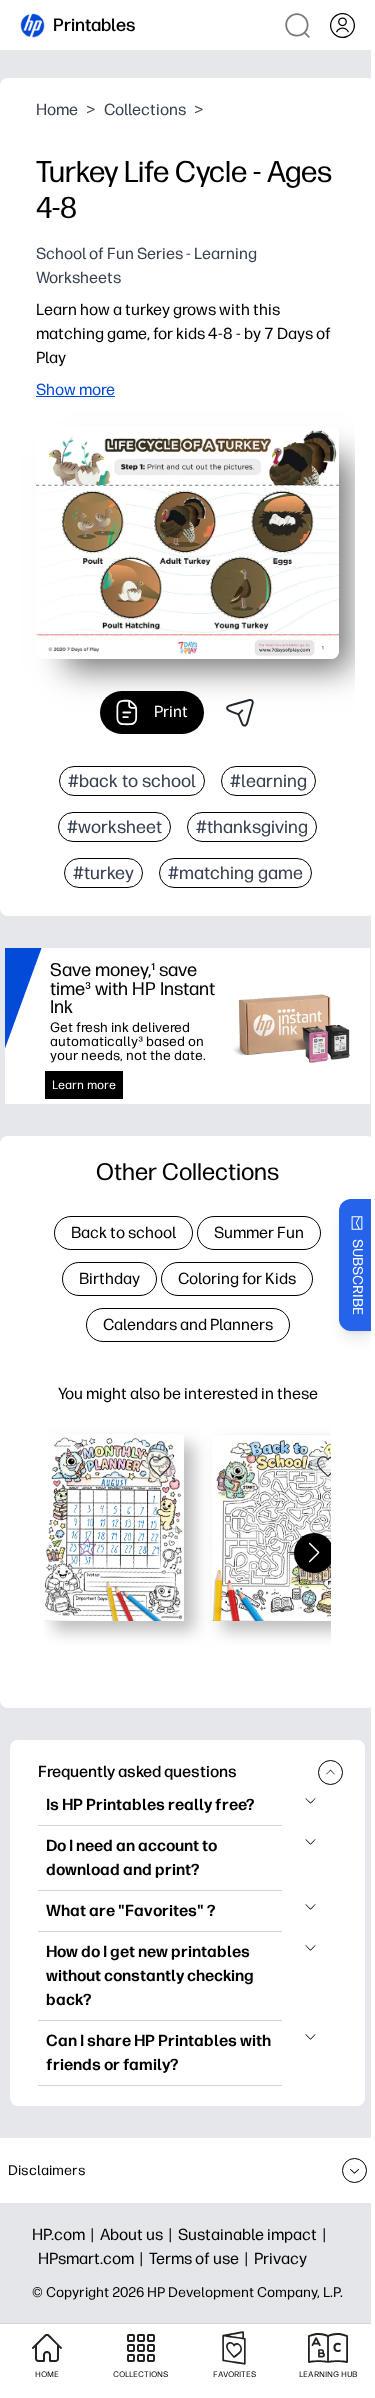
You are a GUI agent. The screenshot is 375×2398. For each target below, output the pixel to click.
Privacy (280, 2258)
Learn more (84, 1085)
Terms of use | (201, 2258)
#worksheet (114, 827)
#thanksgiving (252, 827)
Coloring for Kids (237, 1278)
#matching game (235, 873)
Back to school (123, 1232)
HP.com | (66, 2234)
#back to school (132, 781)
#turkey (103, 873)
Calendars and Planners (188, 1324)
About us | (139, 2234)
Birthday (109, 1278)
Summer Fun (259, 1232)
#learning (268, 781)
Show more (75, 389)
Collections (145, 109)
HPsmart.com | (93, 2258)
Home (57, 109)
